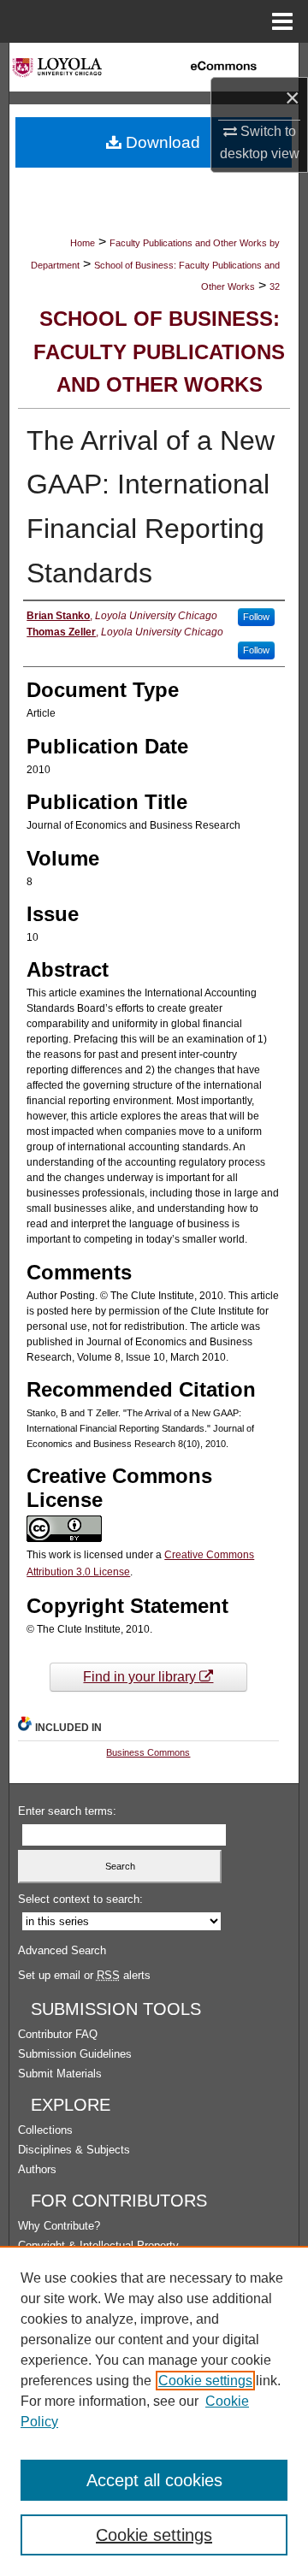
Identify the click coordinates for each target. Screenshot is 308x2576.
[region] (154, 2411)
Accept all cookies (154, 2480)
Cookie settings (205, 2381)
